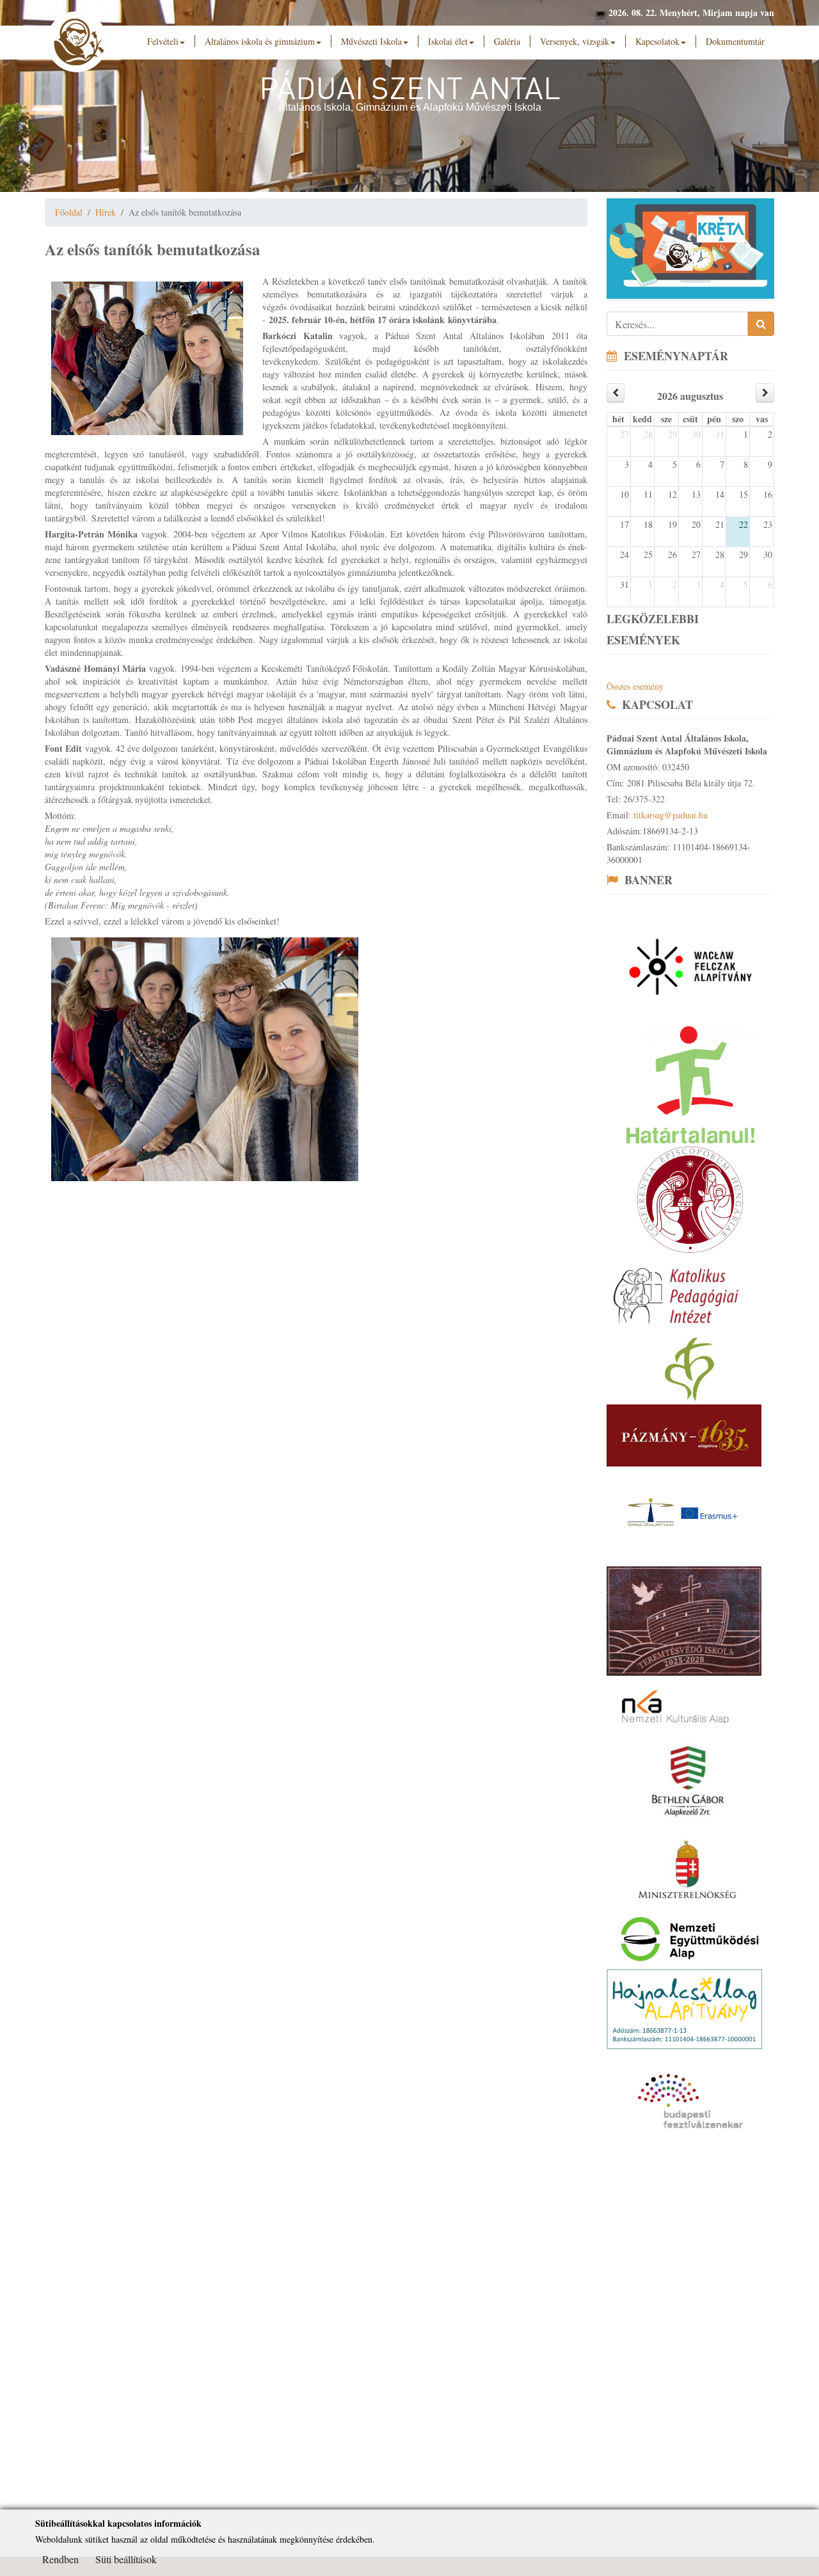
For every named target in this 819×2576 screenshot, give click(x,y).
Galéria (507, 41)
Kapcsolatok (657, 41)
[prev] (616, 393)
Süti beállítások (126, 2559)
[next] (765, 393)
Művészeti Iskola (371, 41)
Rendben (60, 2559)
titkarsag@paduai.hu (671, 815)
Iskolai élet (448, 41)
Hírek (106, 212)
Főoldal (69, 212)
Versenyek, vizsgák (575, 41)
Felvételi (163, 41)
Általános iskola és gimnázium (260, 41)
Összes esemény (635, 686)
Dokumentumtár (735, 41)
